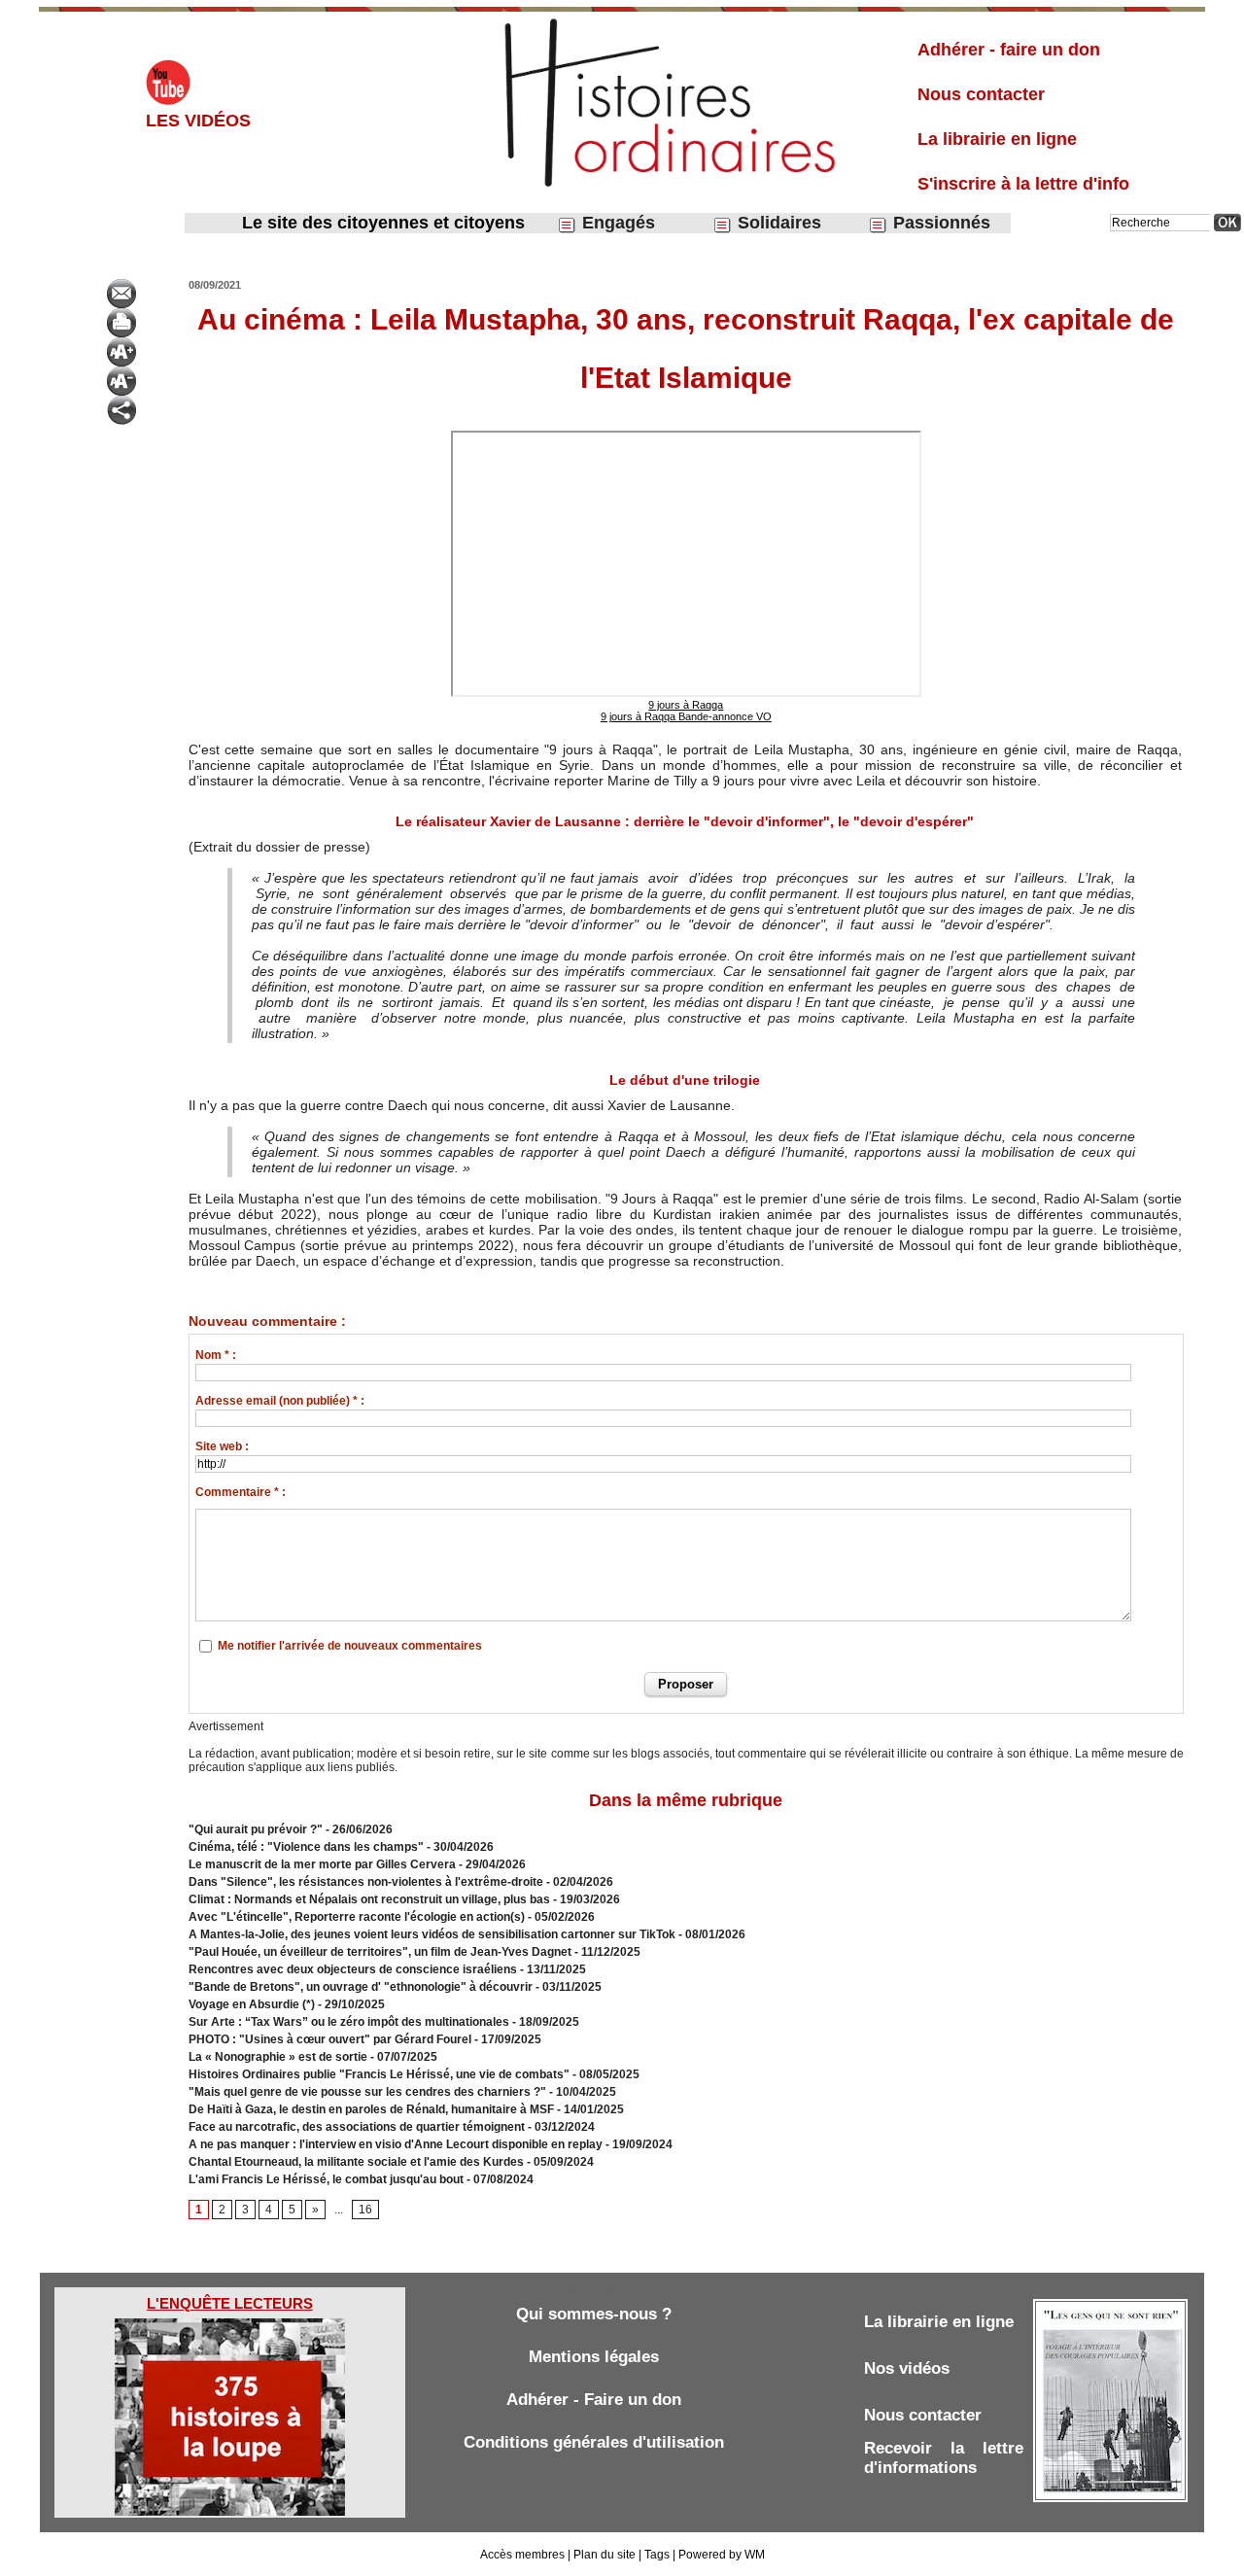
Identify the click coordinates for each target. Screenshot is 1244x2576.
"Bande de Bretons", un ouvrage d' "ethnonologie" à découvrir (361, 1987)
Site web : (222, 1446)
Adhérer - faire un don (1009, 50)
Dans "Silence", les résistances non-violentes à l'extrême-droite (366, 1882)
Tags (657, 2555)
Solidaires (777, 223)
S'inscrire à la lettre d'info (1023, 184)
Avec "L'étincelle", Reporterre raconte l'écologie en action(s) (357, 1917)
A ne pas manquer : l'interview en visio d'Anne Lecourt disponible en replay (396, 2144)
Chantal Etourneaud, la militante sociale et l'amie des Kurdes (356, 2162)
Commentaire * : (241, 1492)
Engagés (616, 223)
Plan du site (605, 2555)
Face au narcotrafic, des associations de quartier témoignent (357, 2127)
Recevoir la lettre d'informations (944, 2458)
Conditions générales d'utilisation (594, 2442)
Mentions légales (594, 2357)
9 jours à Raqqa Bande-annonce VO (686, 716)
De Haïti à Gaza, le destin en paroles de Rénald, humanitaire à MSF (371, 2109)
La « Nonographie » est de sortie (278, 2057)
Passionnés (939, 223)
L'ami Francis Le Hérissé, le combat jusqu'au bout (326, 2179)
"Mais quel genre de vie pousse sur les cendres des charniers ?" (367, 2092)
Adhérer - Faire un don (594, 2400)
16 (365, 2210)
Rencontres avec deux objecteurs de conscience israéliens (353, 1969)
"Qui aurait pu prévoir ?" (256, 1829)
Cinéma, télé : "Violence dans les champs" (306, 1847)
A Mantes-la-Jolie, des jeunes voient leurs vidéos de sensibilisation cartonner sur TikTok (432, 1934)
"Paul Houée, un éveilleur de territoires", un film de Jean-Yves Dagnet (380, 1952)
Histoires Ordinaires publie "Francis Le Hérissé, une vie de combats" (379, 2074)
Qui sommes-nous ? (594, 2314)
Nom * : (216, 1355)
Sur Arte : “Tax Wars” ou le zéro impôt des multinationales (350, 2022)
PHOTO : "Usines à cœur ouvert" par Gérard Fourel (330, 2039)
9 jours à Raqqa (686, 705)
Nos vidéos (907, 2368)
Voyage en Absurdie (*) (252, 2004)
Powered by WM (722, 2555)
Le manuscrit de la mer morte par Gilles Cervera (322, 1864)
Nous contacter (981, 94)
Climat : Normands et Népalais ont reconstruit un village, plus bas (369, 1899)
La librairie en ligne (997, 139)
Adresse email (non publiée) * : (280, 1401)
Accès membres (522, 2555)
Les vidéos (198, 121)
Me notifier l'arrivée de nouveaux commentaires (350, 1646)
